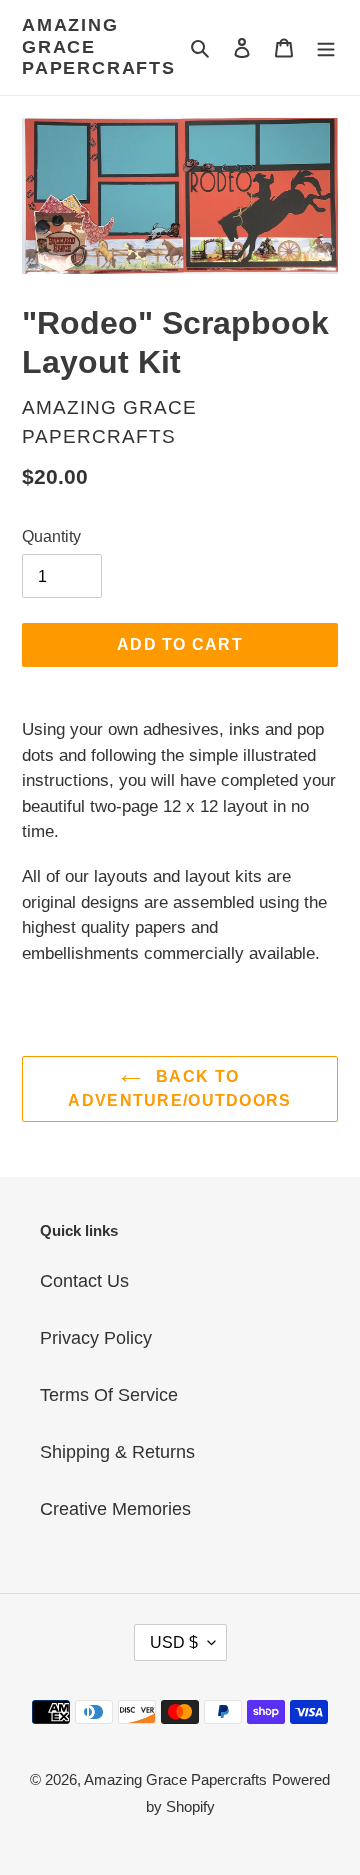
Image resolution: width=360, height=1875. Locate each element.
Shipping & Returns (117, 1452)
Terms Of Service (109, 1395)
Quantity (51, 536)
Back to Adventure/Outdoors (179, 1088)
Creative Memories (115, 1509)
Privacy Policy (96, 1338)
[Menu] (326, 47)
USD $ (174, 1642)
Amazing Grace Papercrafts (99, 46)
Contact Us (84, 1281)
